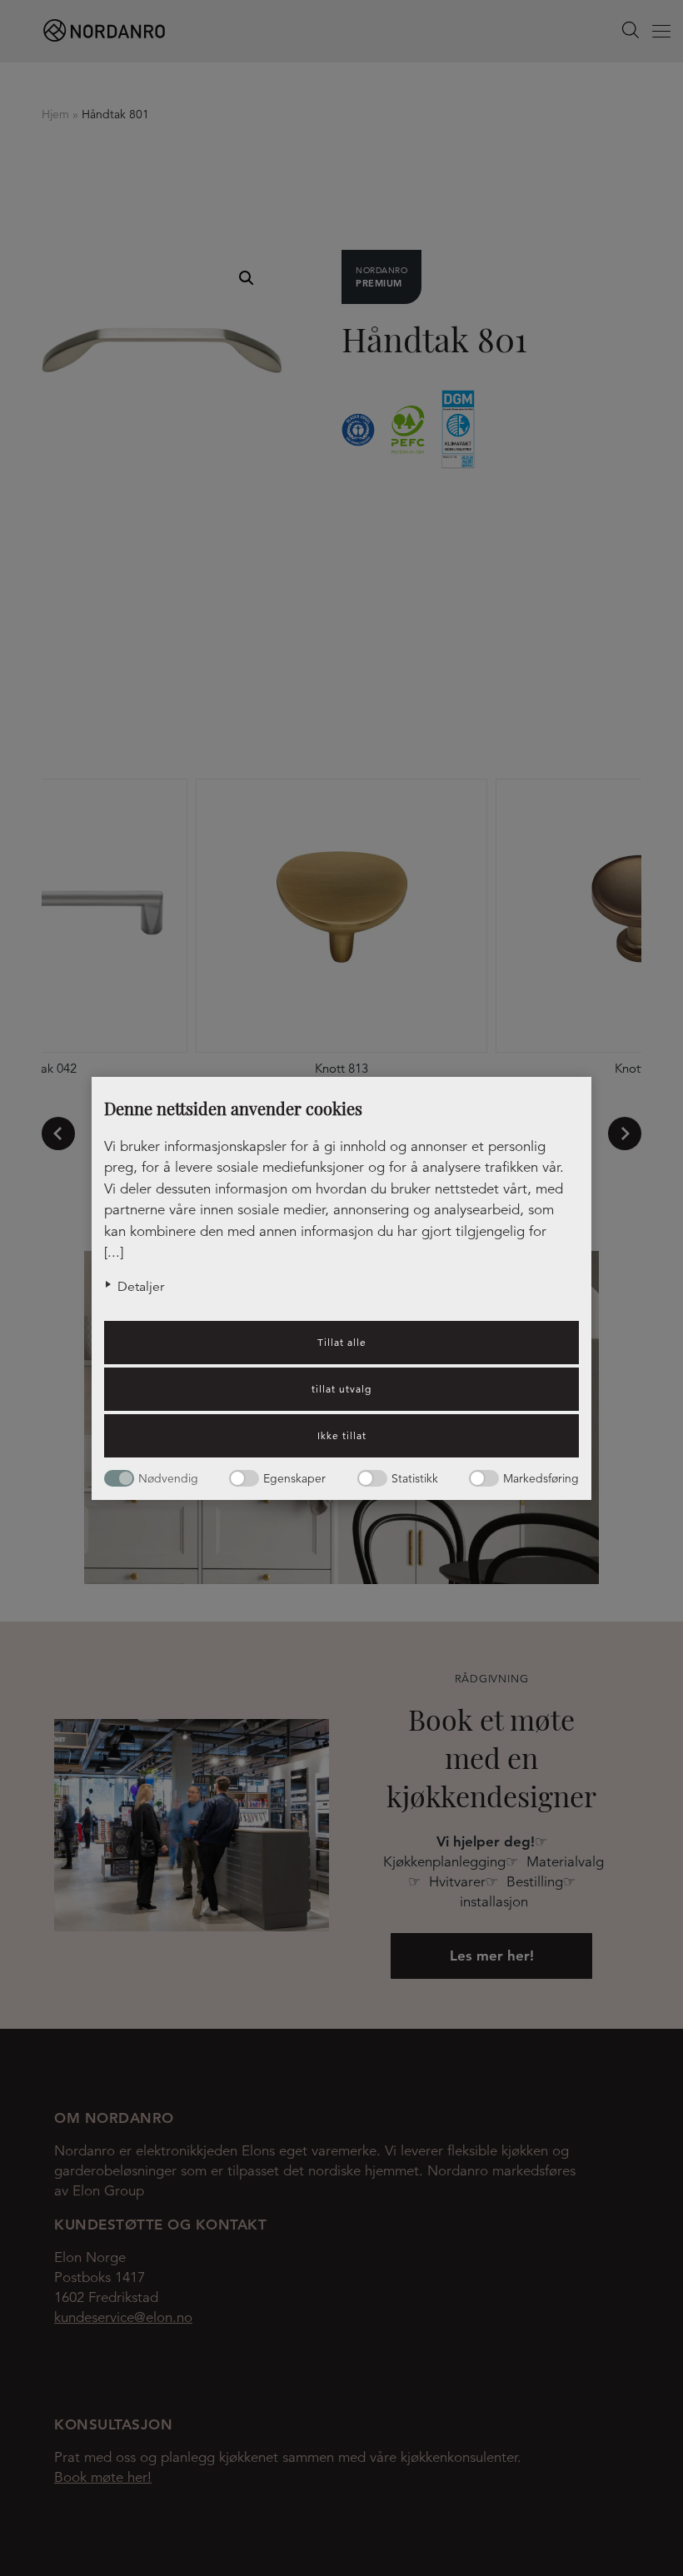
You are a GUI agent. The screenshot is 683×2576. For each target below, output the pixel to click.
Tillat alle (342, 1342)
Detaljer (141, 1287)
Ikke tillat (342, 1435)
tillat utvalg (341, 1389)
